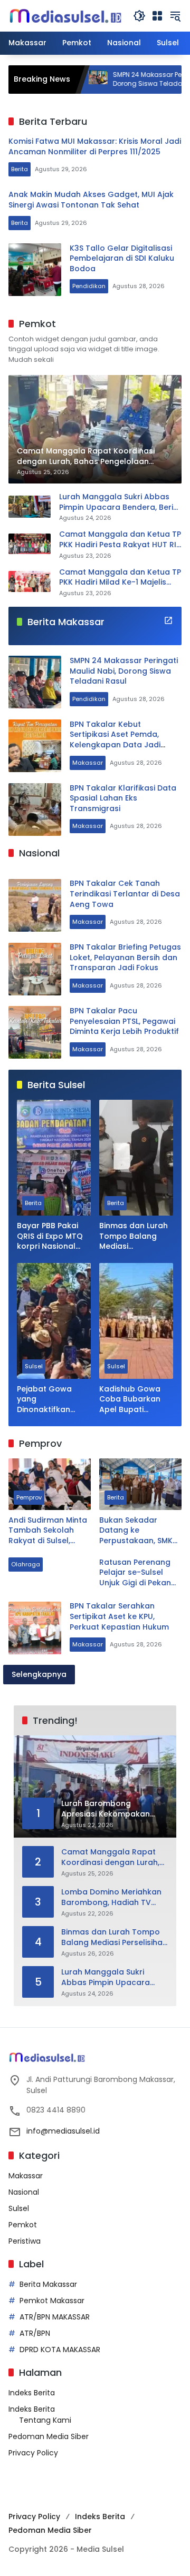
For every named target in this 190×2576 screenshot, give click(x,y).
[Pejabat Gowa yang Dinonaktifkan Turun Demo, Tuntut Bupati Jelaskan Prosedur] (54, 1321)
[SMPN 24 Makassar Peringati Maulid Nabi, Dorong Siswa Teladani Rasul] (35, 682)
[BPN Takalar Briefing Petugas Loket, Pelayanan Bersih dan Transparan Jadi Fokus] (35, 969)
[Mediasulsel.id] (65, 15)
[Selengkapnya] (168, 620)
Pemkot (23, 2225)
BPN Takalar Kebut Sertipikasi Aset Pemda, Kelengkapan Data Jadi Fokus (115, 740)
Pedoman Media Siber (49, 2436)
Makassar (88, 763)
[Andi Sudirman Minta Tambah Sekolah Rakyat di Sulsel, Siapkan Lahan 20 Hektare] (50, 1484)
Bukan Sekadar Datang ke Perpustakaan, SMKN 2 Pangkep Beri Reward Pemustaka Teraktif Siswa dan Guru (139, 1531)
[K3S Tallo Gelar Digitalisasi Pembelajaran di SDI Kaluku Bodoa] (35, 270)
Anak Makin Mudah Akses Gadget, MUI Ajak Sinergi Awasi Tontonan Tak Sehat (91, 200)
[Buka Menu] (157, 16)
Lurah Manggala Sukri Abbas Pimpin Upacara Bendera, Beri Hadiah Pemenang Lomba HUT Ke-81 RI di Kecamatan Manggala (117, 502)
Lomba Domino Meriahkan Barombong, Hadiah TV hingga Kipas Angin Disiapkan (111, 1897)
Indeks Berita (32, 2393)
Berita (20, 169)
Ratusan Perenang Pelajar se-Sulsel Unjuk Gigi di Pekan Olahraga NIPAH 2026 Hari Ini (135, 1573)
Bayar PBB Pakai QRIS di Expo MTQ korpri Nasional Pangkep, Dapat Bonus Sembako (50, 1236)
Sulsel (34, 1366)
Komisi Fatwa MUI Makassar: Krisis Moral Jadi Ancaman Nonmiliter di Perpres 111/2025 (95, 146)
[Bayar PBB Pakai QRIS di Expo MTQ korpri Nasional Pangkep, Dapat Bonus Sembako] (54, 1158)
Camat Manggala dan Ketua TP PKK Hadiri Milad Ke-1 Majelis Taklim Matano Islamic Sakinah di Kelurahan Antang (120, 578)
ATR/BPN (35, 2333)
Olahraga (26, 1564)
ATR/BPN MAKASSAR (55, 2317)
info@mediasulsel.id (63, 2131)
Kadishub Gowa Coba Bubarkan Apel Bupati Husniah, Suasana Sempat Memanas (134, 1400)
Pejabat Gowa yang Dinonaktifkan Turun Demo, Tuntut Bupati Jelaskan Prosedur (53, 1400)
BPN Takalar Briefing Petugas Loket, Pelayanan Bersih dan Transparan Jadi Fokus (125, 957)
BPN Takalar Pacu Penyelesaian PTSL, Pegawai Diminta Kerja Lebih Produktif (124, 1021)
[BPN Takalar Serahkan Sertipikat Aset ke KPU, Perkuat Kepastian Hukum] (35, 1628)
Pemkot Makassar (52, 2301)
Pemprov (29, 1497)
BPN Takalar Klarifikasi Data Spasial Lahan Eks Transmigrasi (123, 798)
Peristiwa (25, 2241)
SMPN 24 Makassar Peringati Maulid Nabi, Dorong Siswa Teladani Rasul (124, 671)
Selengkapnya (39, 1674)
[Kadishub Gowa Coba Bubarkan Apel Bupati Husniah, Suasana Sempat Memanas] (136, 1321)
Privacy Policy (33, 2453)
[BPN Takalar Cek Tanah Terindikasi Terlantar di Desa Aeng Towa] (35, 905)
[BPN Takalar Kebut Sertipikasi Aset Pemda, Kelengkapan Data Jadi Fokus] (35, 746)
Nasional (24, 2192)
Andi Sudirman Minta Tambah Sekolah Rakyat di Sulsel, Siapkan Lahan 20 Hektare (48, 1531)
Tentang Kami (45, 2420)
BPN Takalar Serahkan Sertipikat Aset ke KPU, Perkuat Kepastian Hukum (119, 1616)
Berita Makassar (48, 2284)
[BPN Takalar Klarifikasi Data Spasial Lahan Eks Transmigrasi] (35, 810)
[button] (139, 16)
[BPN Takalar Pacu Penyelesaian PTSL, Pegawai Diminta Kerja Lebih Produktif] (35, 1032)
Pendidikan (89, 286)
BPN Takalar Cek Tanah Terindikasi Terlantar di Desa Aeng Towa (125, 894)
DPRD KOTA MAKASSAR (60, 2350)
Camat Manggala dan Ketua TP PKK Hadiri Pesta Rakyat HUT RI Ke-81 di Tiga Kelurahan (120, 540)
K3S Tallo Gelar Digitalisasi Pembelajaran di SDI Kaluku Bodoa (122, 258)
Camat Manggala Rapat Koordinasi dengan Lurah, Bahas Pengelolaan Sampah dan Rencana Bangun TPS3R (110, 1857)
